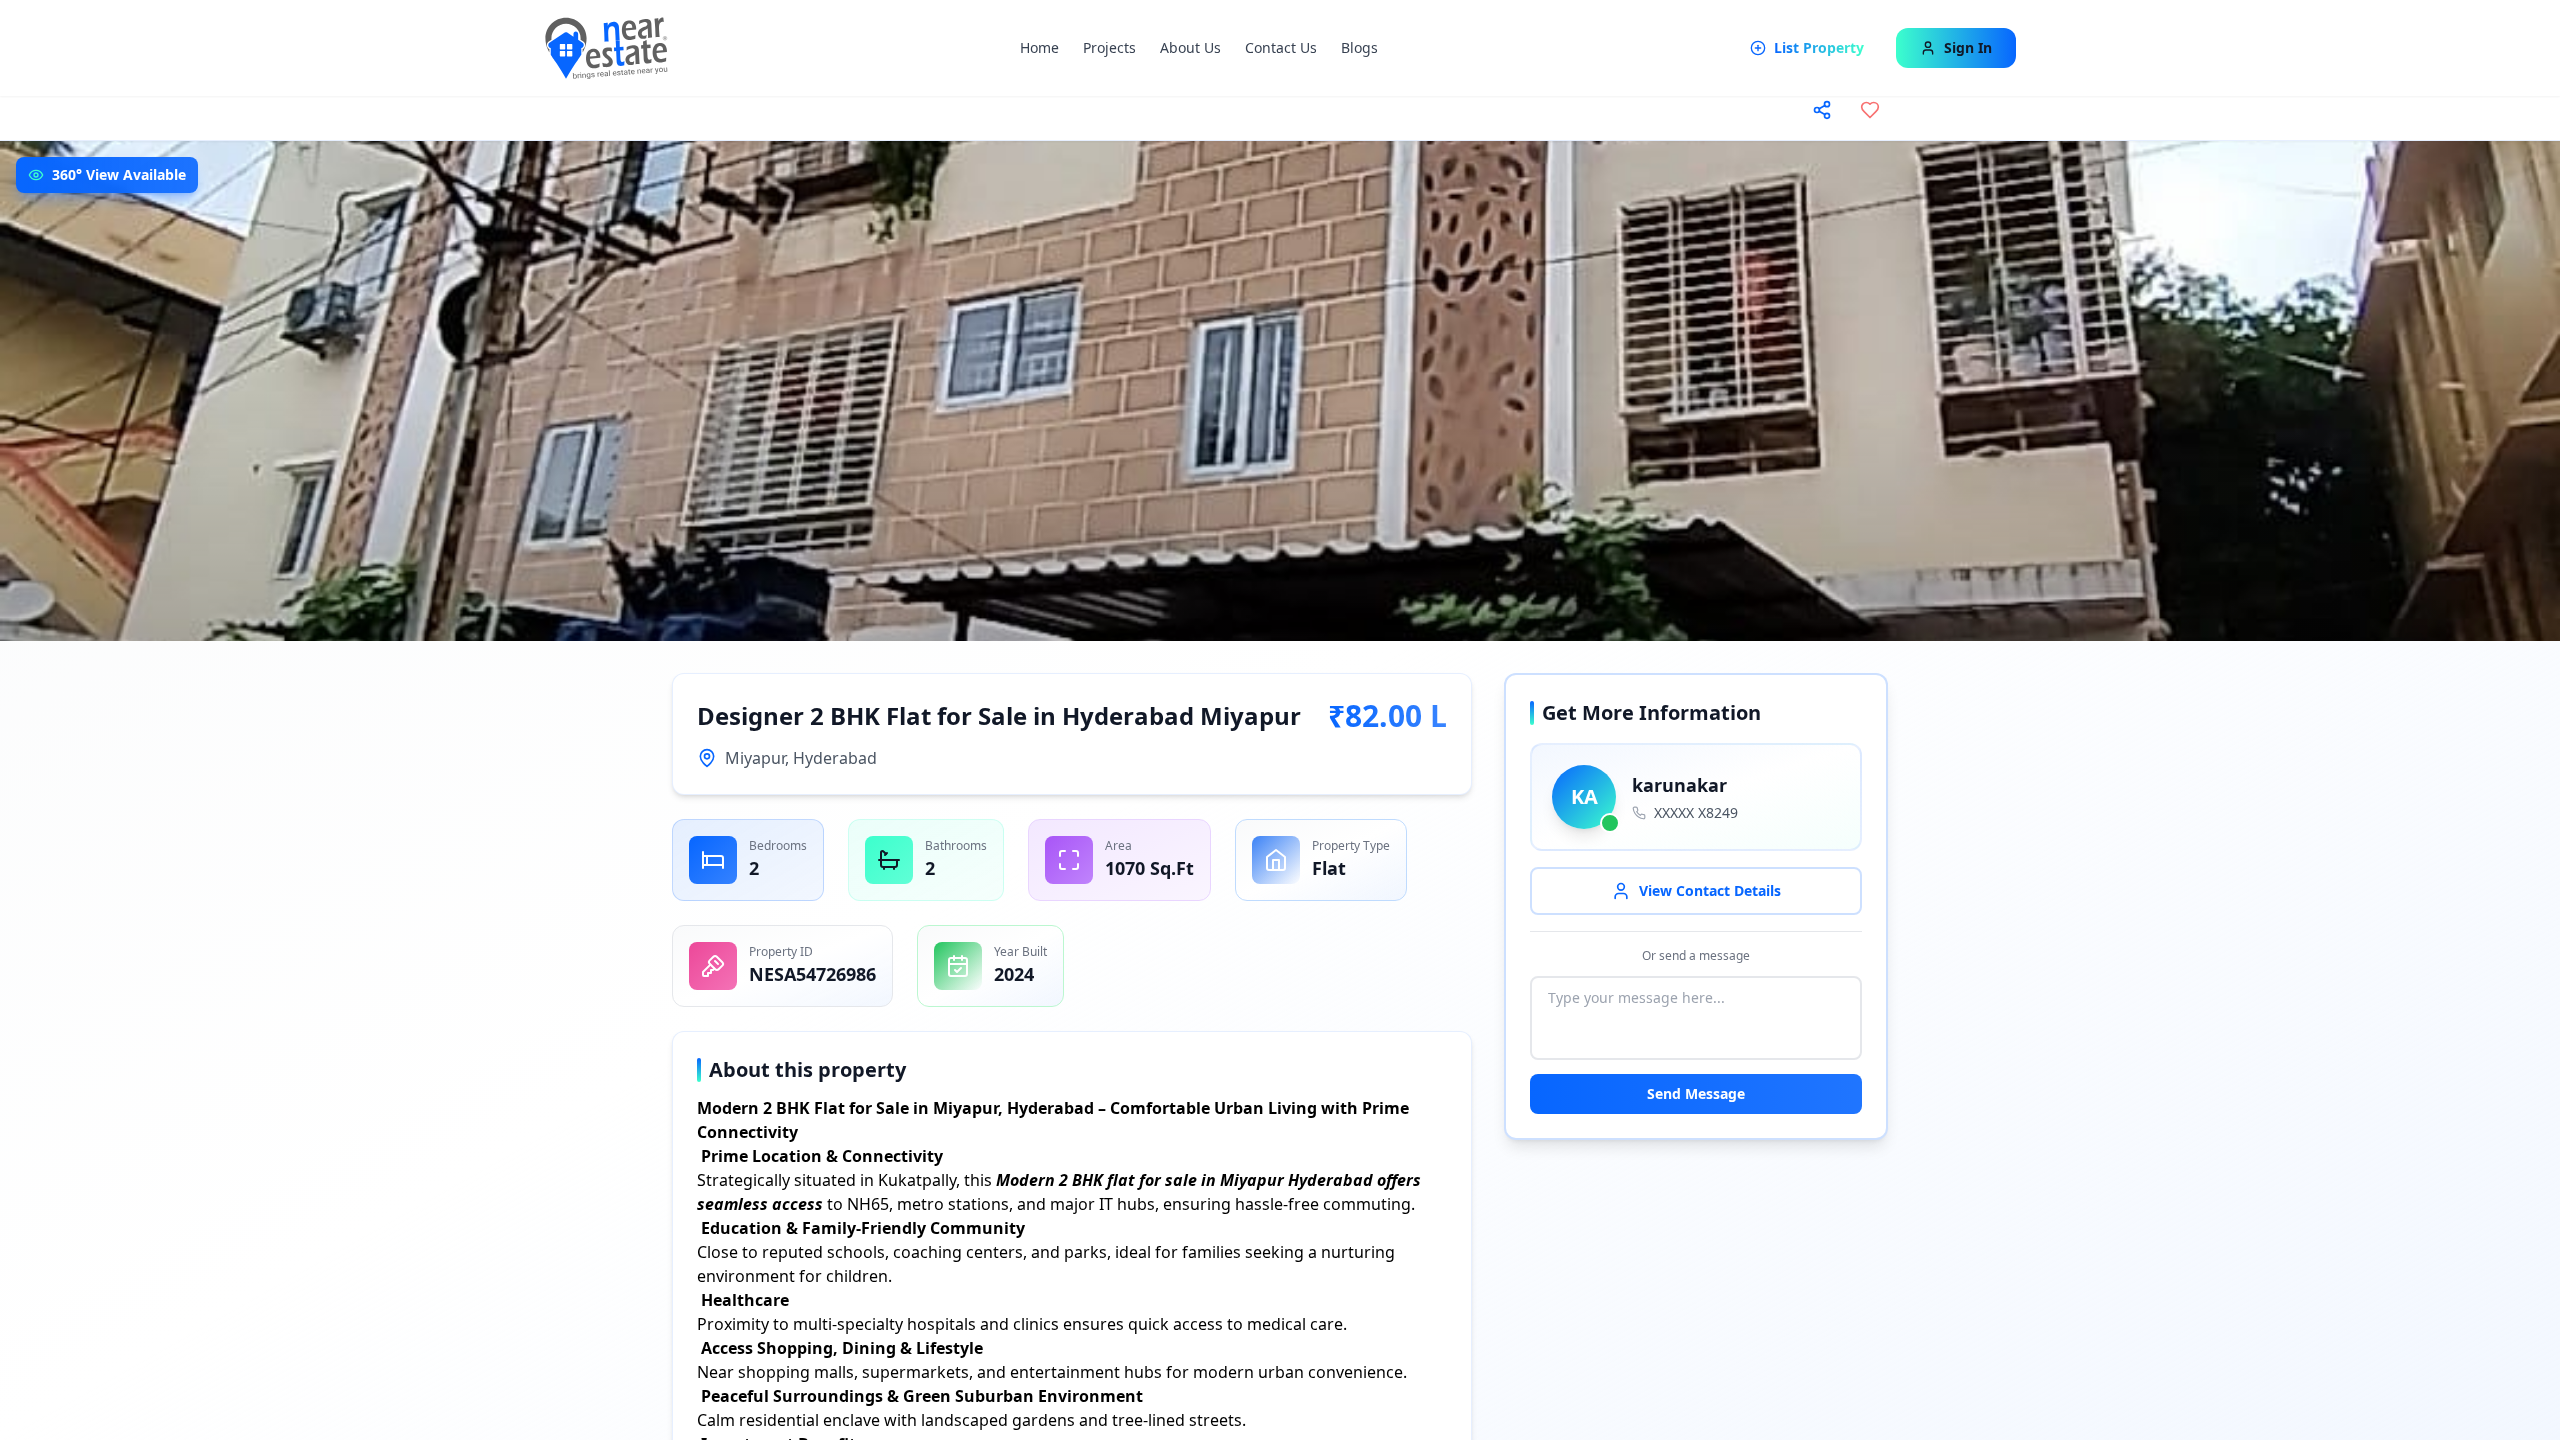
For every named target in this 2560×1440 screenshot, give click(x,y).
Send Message (1696, 1093)
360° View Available (119, 174)
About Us (1190, 47)
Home (1039, 47)
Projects (1109, 47)
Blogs (1359, 47)
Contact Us (1281, 47)
